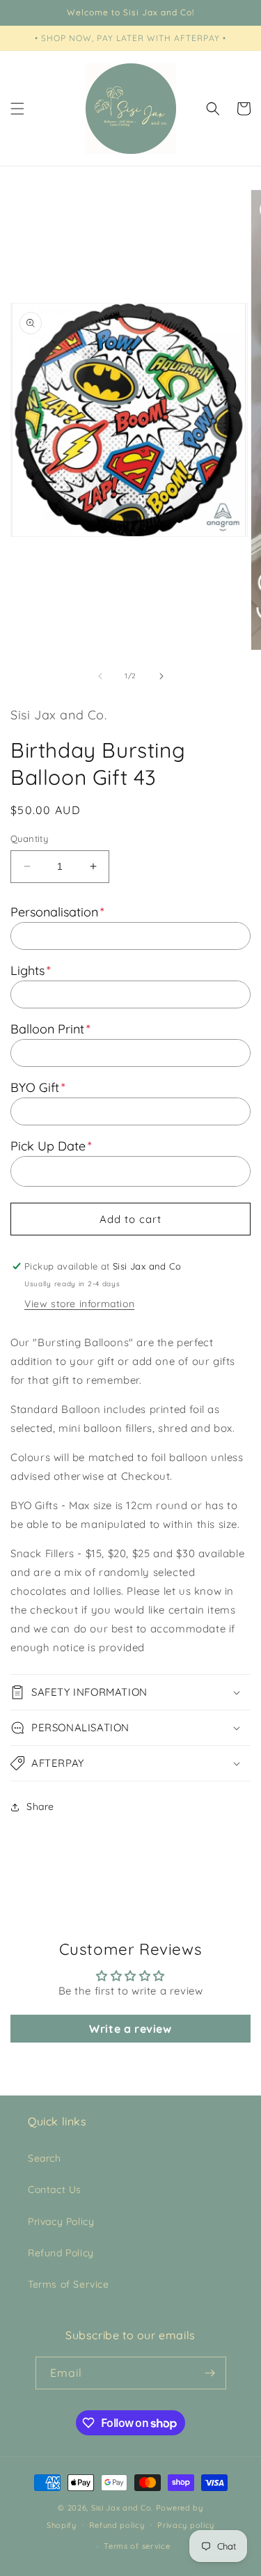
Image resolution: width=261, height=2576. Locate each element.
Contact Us (55, 2189)
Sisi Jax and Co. (122, 2508)
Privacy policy (186, 2525)
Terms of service (137, 2546)
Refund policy (117, 2525)
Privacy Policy (61, 2222)
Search (45, 2158)
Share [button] (40, 1806)
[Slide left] (100, 676)
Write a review (130, 2029)
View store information (79, 1304)
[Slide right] (161, 676)
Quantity (29, 838)
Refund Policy (61, 2253)
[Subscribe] (210, 2373)
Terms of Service (69, 2284)
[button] (17, 109)
